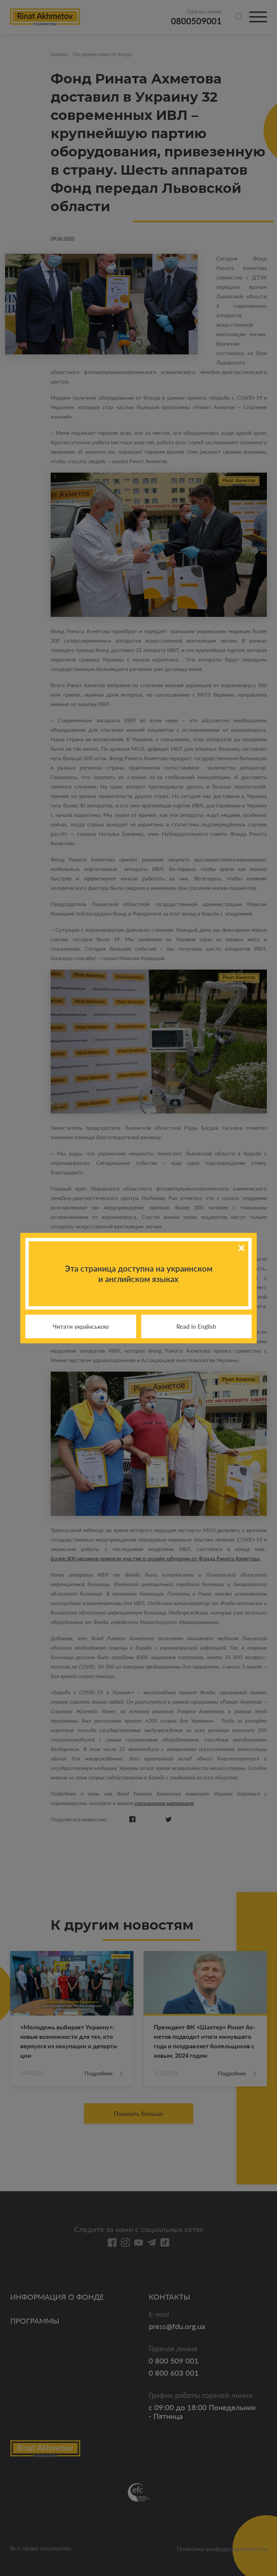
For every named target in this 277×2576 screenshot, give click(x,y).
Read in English (196, 1326)
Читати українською (81, 1326)
